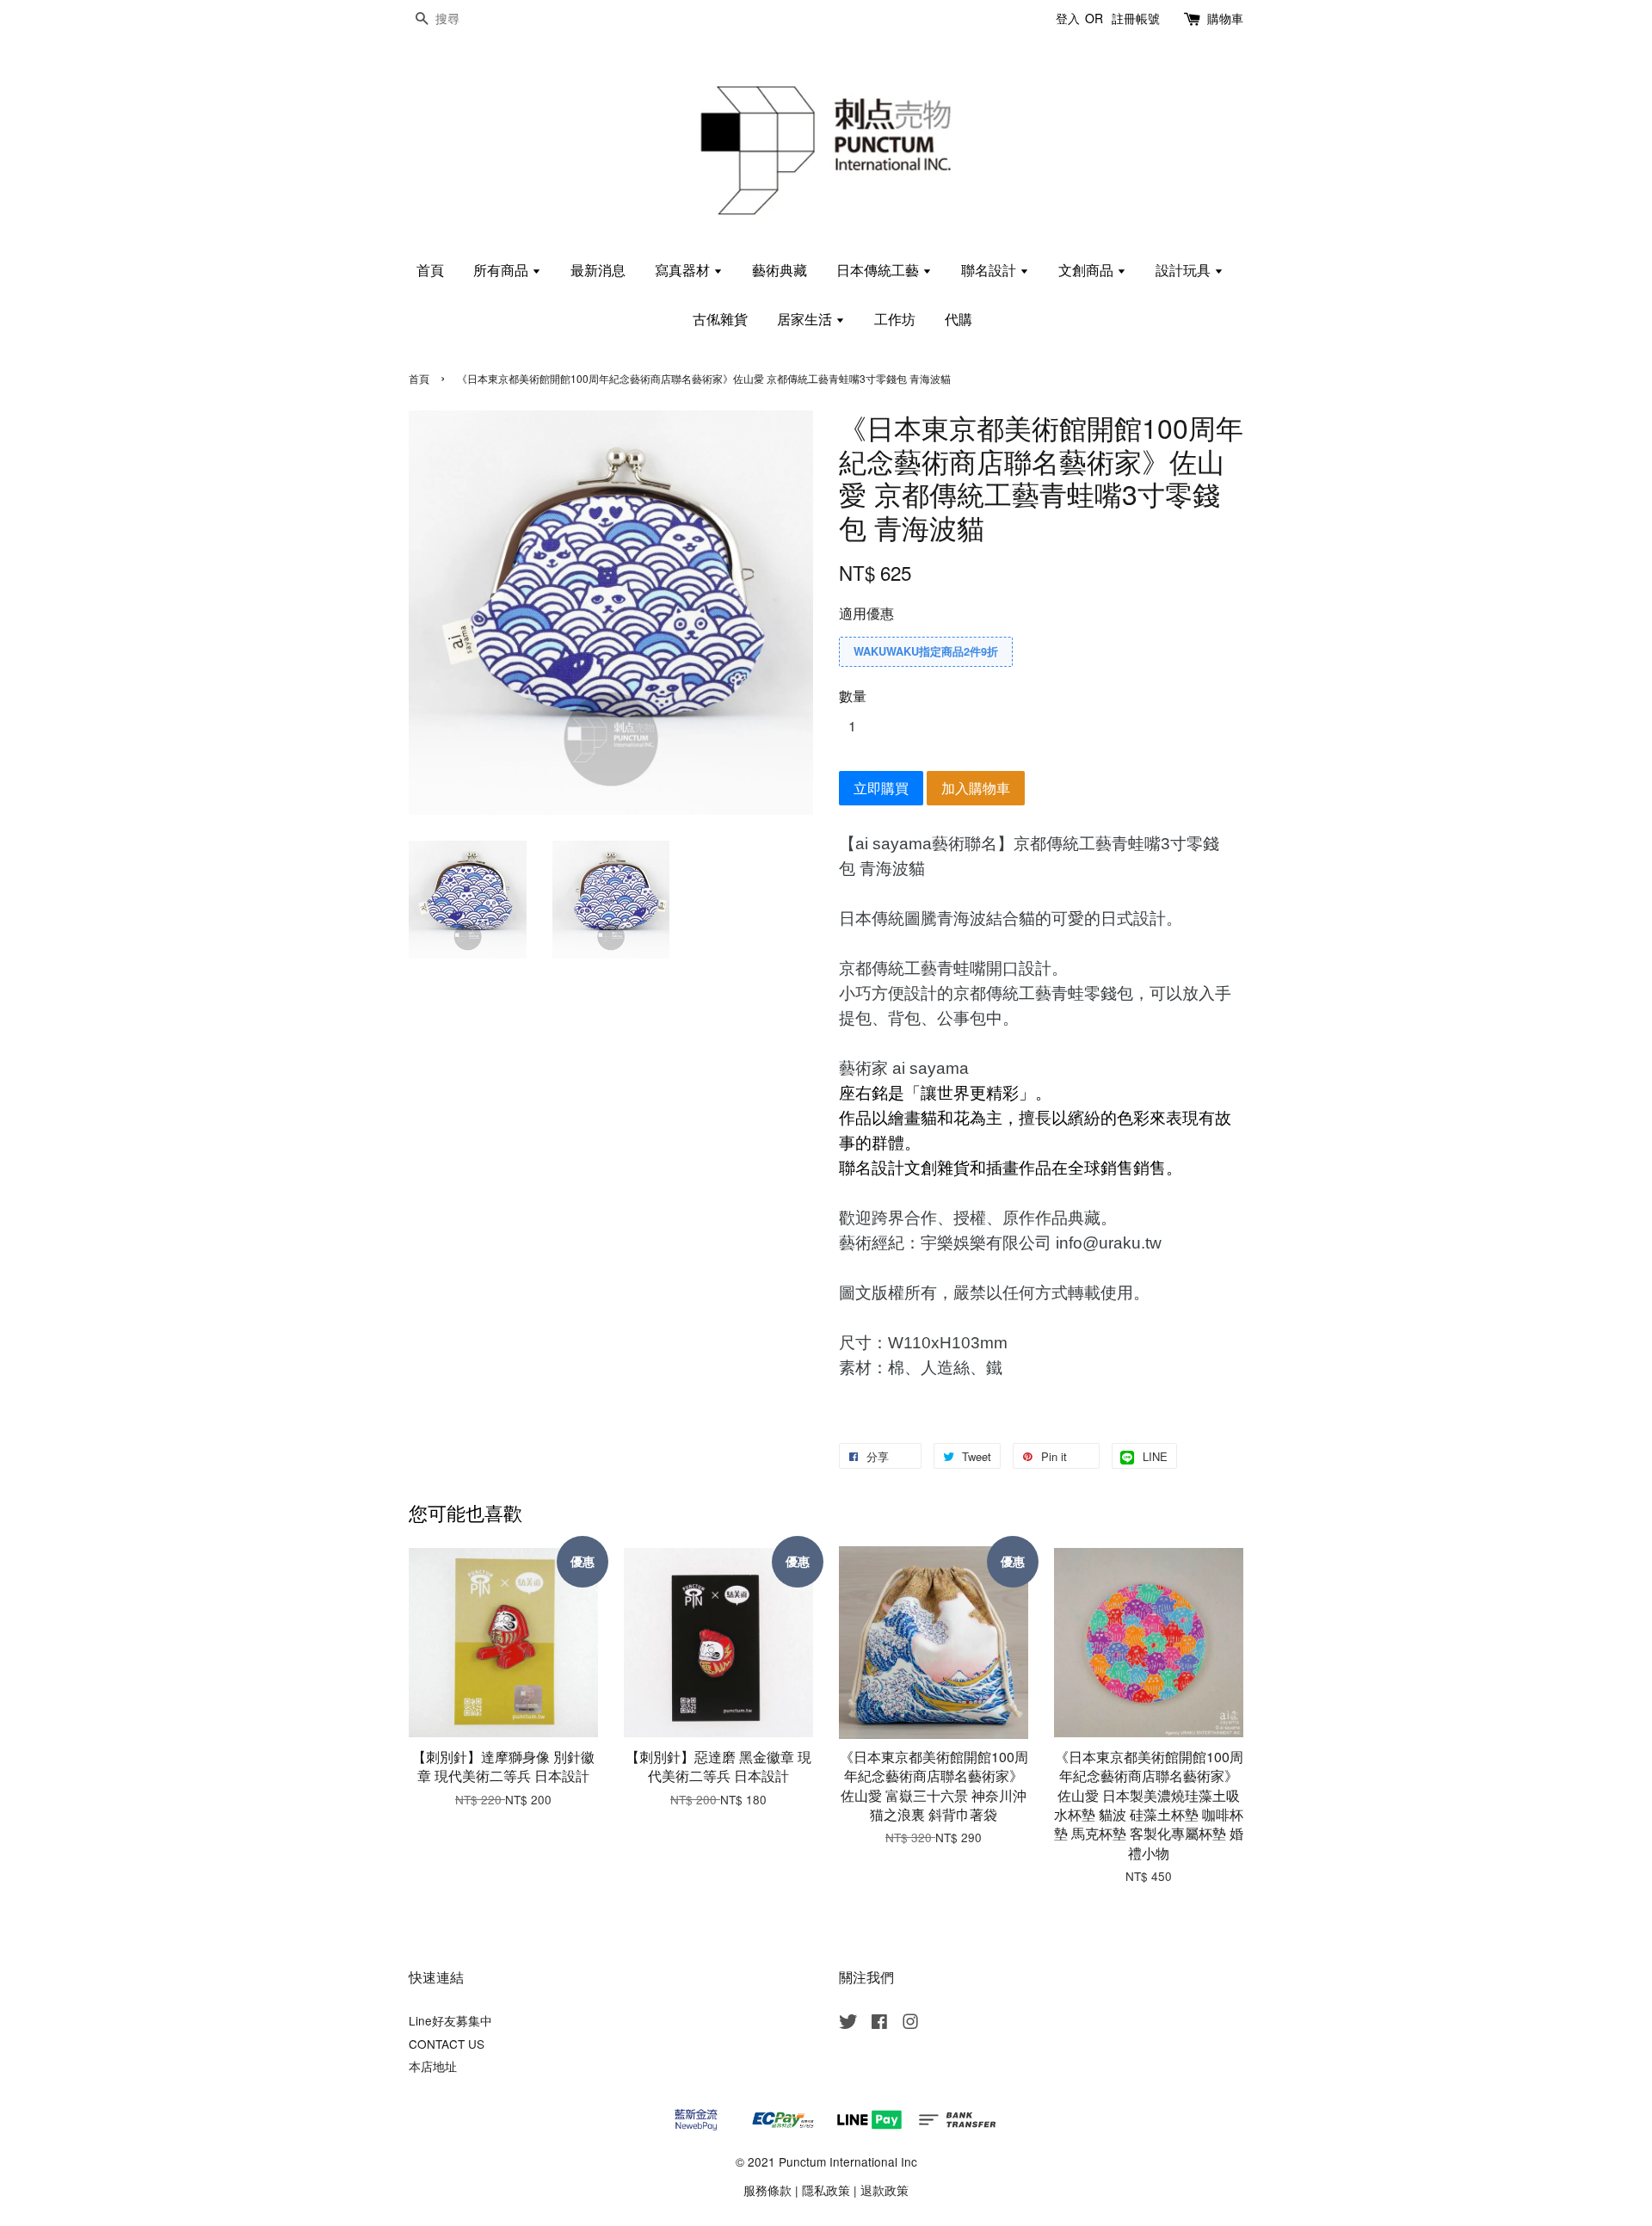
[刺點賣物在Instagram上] (910, 2024)
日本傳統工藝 (879, 270)
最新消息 (598, 270)
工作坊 (895, 319)
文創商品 (1088, 270)
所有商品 (502, 270)
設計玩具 (1185, 270)
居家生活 (806, 319)
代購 (959, 319)
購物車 (1225, 18)
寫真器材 (684, 270)
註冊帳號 (1136, 18)
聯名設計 (990, 270)
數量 (853, 696)
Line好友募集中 (450, 2020)
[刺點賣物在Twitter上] (848, 2024)
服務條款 (767, 2190)
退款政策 (885, 2190)
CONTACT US (447, 2044)
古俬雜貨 (720, 319)
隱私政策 (826, 2190)
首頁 (430, 270)
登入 (1068, 18)
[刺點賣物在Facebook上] (879, 2024)
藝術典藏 (780, 270)
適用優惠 (866, 613)
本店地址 (433, 2066)
